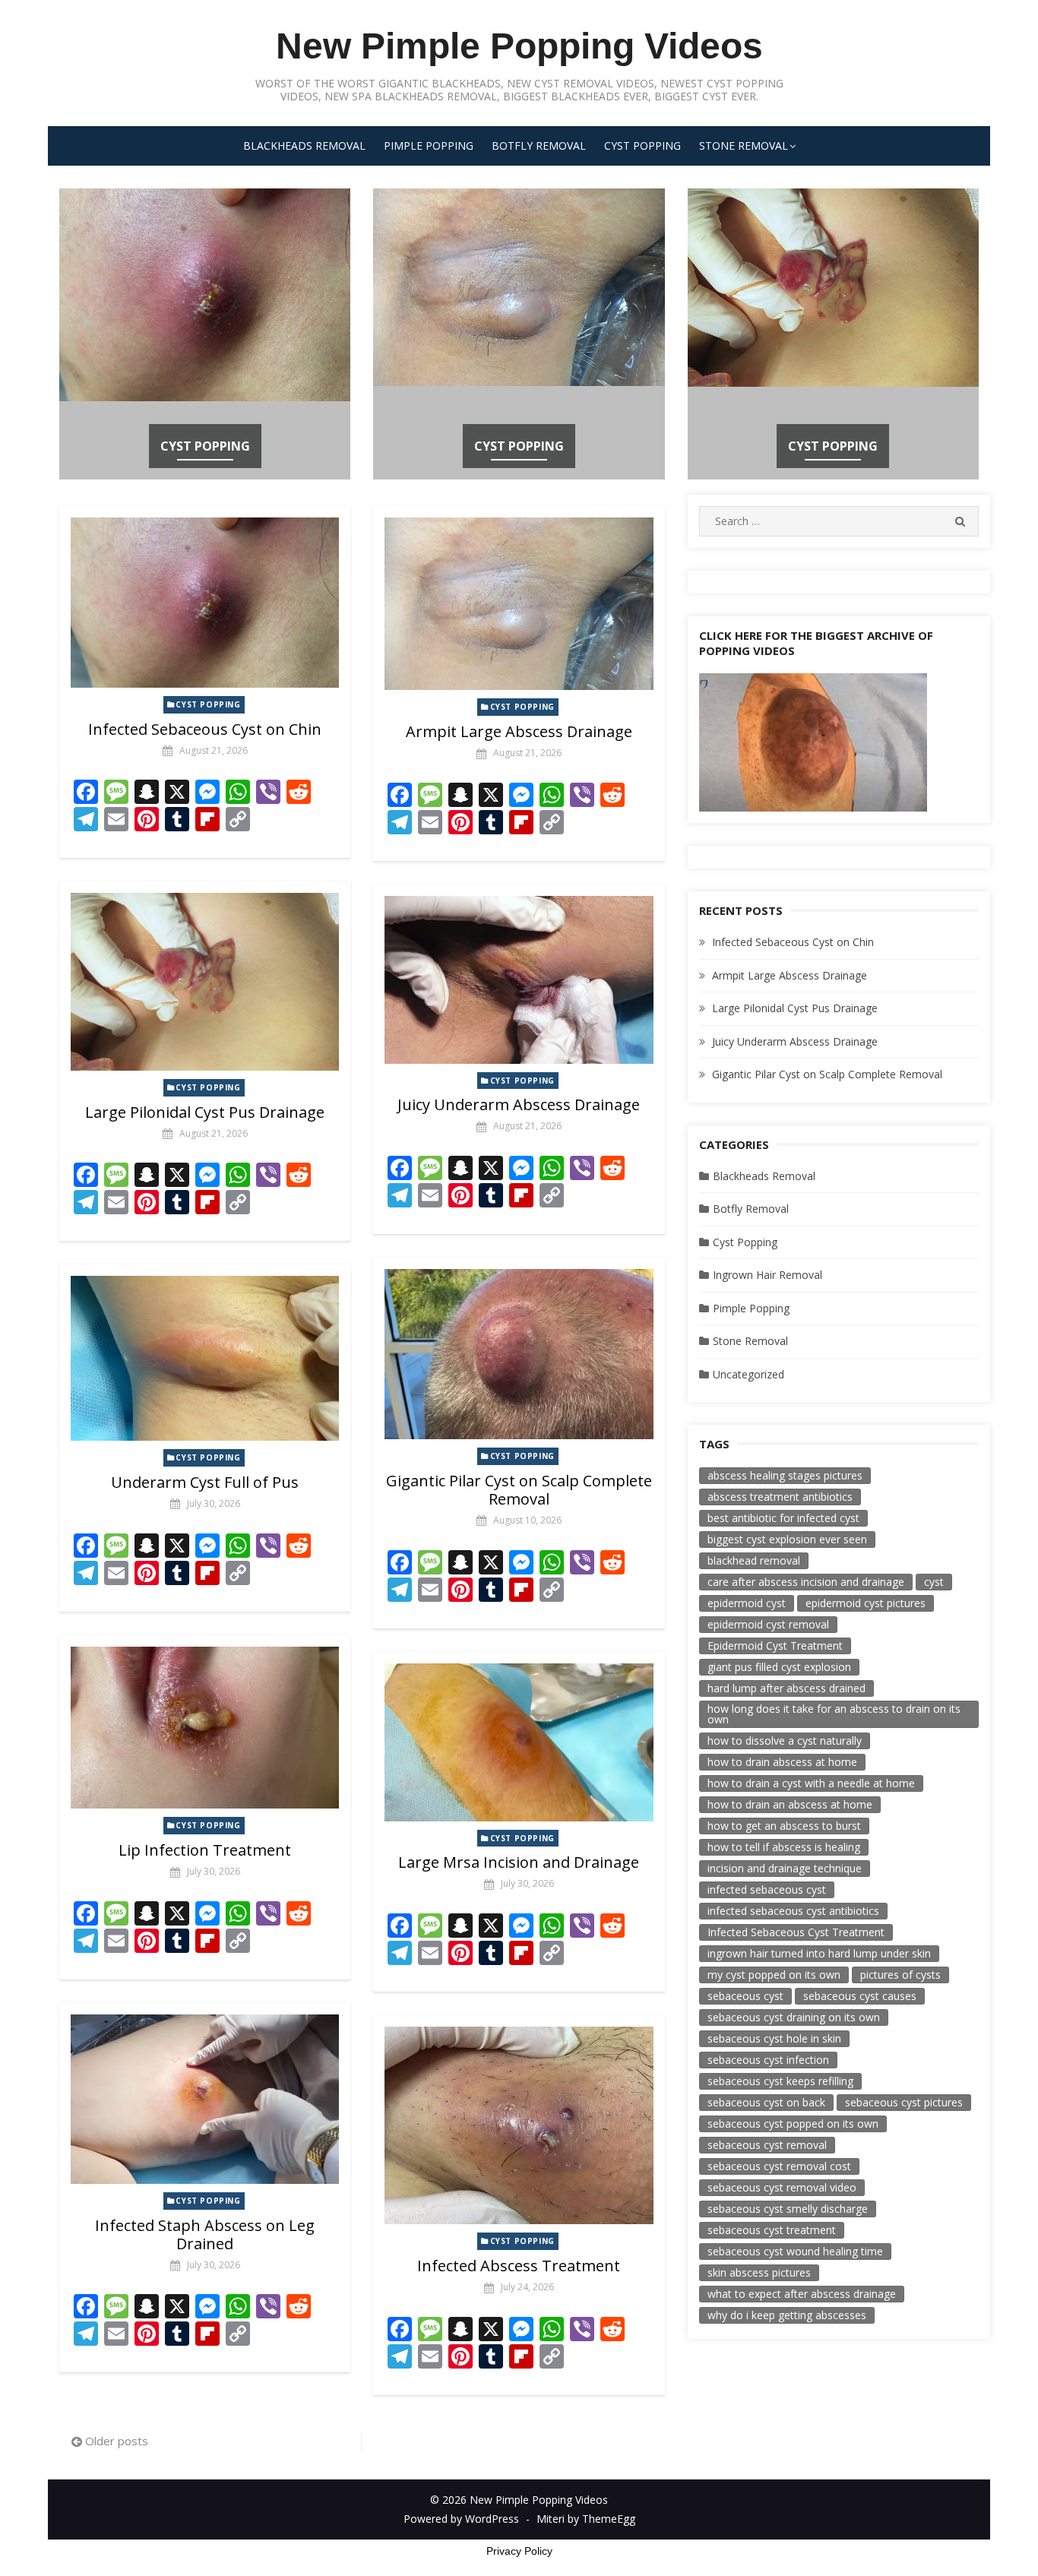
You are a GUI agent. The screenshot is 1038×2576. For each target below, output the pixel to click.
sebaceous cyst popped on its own (793, 2123)
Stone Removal (744, 146)
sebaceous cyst (745, 1996)
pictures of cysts (900, 1975)
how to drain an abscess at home (790, 1804)
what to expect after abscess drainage (802, 2294)
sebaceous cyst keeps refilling (780, 2081)
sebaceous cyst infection (768, 2060)
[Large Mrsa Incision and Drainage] (519, 1742)
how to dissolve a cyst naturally (785, 1741)
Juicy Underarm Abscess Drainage (519, 1104)
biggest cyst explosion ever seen (787, 1539)
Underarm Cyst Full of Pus (205, 1482)
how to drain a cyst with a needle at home (811, 1783)
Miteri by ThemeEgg (586, 2519)
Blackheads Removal (304, 146)
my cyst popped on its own (774, 1975)
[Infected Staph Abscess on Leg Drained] (205, 2099)
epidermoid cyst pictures (866, 1603)
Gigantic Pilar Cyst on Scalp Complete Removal (519, 1490)
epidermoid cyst (747, 1603)
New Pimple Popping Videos (519, 46)
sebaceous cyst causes (860, 1996)
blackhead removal (754, 1560)
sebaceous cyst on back (766, 2102)
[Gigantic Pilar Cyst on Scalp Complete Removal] (519, 1354)
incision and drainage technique (785, 1868)
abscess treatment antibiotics (780, 1497)
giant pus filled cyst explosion (779, 1667)
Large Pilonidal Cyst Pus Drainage (205, 1112)
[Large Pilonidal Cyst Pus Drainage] (205, 981)
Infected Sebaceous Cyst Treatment (796, 1932)
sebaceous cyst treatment (772, 2230)
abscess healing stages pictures (785, 1475)
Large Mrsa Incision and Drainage (519, 1862)
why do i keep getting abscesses (787, 2315)
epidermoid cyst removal (768, 1624)
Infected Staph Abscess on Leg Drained (205, 2234)
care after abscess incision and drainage (806, 1582)
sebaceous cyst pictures (904, 2102)
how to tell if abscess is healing (784, 1847)
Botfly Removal (539, 146)
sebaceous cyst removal (767, 2145)
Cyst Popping (642, 146)
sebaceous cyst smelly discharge (788, 2209)
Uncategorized (748, 1374)
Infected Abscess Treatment (519, 2266)
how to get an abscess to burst (784, 1826)
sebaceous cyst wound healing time (795, 2251)
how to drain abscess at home (782, 1762)
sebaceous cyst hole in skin (774, 2038)
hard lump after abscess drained (786, 1688)
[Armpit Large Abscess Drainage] (519, 604)
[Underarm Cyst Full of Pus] (205, 1358)
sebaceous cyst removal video (782, 2187)
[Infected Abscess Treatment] (519, 2125)
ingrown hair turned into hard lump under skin (819, 1953)
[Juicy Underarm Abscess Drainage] (519, 980)
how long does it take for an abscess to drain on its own (834, 1714)
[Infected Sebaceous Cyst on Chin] (205, 603)
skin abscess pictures (759, 2272)
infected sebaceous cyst (767, 1889)
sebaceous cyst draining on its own (794, 2017)
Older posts (117, 2441)
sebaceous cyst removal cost (779, 2166)
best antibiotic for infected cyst (783, 1518)
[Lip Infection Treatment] (205, 1728)
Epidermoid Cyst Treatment (775, 1646)
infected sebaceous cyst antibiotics (793, 1911)
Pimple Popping (429, 146)
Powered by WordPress (461, 2519)
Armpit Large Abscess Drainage (519, 731)
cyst (934, 1582)
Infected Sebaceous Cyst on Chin (205, 729)
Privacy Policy (519, 2551)
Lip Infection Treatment (205, 1850)
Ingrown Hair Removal (767, 1275)
